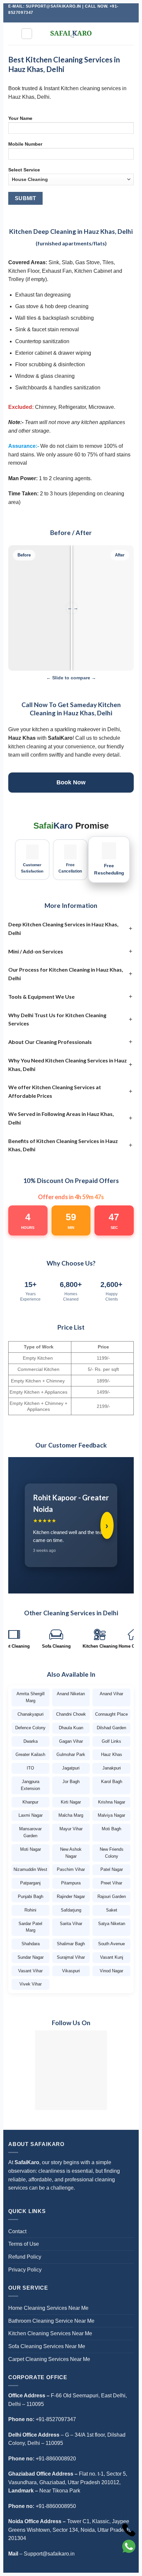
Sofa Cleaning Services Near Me (47, 2346)
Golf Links (111, 1741)
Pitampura (71, 1883)
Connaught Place (111, 1714)
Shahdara (31, 1944)
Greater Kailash (30, 1754)
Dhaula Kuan (71, 1728)
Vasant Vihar (30, 1971)
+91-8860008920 (56, 2459)
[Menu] (27, 34)
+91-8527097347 (56, 2419)
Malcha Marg (71, 1815)
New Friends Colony (112, 1853)
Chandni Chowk (71, 1714)
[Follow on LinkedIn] (81, 19)
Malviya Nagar (111, 1815)
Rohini (30, 1910)
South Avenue (111, 1944)
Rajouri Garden (112, 1896)
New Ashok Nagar (71, 1853)
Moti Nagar (31, 1849)
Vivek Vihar (31, 1984)
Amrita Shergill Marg (31, 1697)
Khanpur (30, 1802)
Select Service (24, 170)
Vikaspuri (71, 1971)
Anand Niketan (71, 1694)
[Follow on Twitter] (68, 19)
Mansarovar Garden (30, 1832)
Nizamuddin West (30, 1869)
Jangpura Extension (30, 1785)
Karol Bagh (112, 1782)
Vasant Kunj (112, 1957)
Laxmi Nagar (31, 1815)
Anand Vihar (111, 1694)
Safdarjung (71, 1910)
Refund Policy (25, 2257)
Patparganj (30, 1883)
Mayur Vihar (71, 1829)
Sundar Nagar (31, 1957)
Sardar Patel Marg (30, 1927)
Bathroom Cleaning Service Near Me (51, 2321)
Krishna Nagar (112, 1802)
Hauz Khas (112, 1754)
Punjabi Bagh (31, 1896)
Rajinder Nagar (71, 1896)
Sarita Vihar (71, 1924)
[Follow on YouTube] (87, 19)
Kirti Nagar (71, 1802)
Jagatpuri (71, 1768)
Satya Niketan (112, 1924)
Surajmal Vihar (71, 1957)
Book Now (71, 782)
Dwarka (31, 1741)
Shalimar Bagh (71, 1944)
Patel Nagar (112, 1869)
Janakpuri (112, 1768)
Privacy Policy (25, 2270)
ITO (30, 1768)
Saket (112, 1910)
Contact (17, 2231)
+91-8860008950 (56, 2506)
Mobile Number (25, 144)
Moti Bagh (111, 1829)
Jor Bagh (71, 1782)
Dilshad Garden (111, 1728)
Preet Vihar (111, 1883)
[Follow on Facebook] (55, 19)
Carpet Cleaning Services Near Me (49, 2359)
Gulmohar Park (71, 1754)
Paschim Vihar (71, 1869)
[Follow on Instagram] (61, 19)
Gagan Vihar (71, 1741)
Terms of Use (24, 2244)
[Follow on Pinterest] (74, 19)
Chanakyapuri (31, 1714)
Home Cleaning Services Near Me (48, 2308)
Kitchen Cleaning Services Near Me (50, 2333)
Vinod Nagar (111, 1971)
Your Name (20, 118)
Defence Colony (30, 1728)
